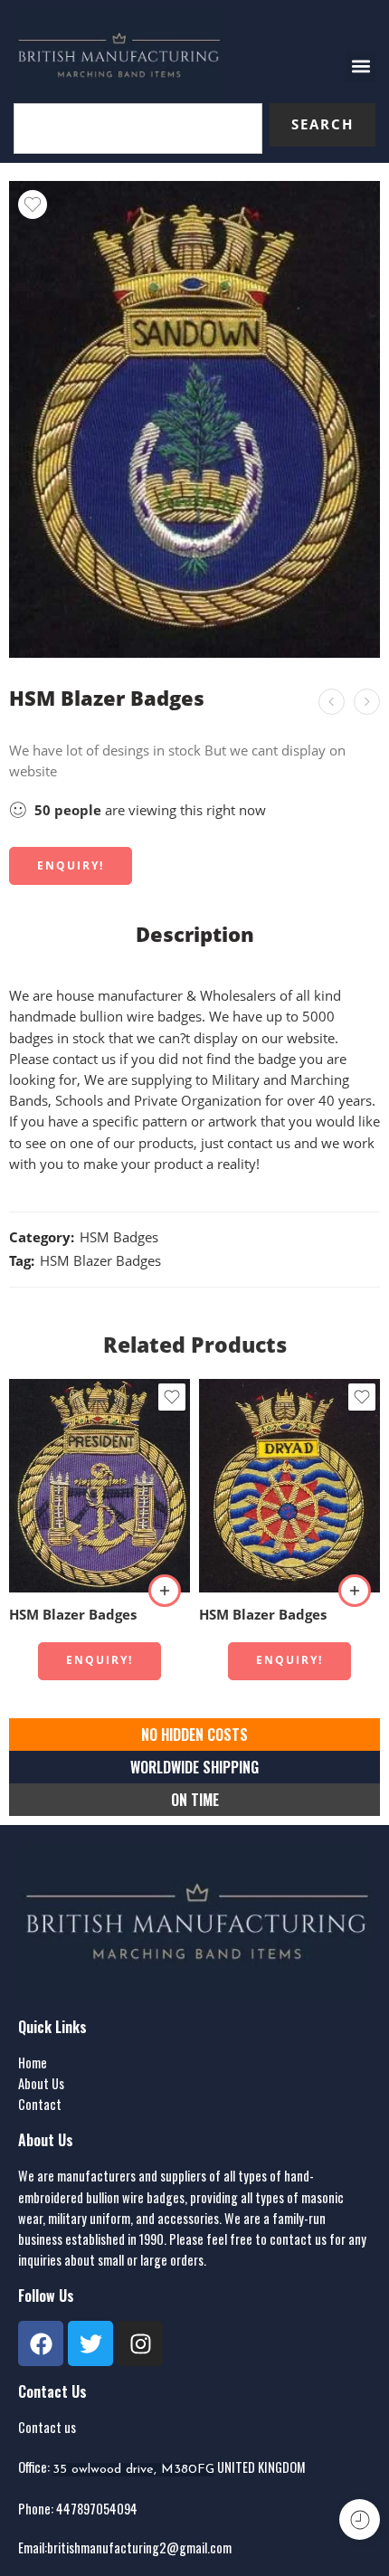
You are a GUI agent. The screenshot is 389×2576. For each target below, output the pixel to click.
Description (195, 935)
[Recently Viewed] (360, 2519)
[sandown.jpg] (194, 419)
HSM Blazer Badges (100, 1261)
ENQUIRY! (71, 865)
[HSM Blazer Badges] (367, 702)
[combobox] (138, 128)
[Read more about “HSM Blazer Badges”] (165, 1591)
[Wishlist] (33, 204)
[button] (361, 67)
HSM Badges (119, 1237)
